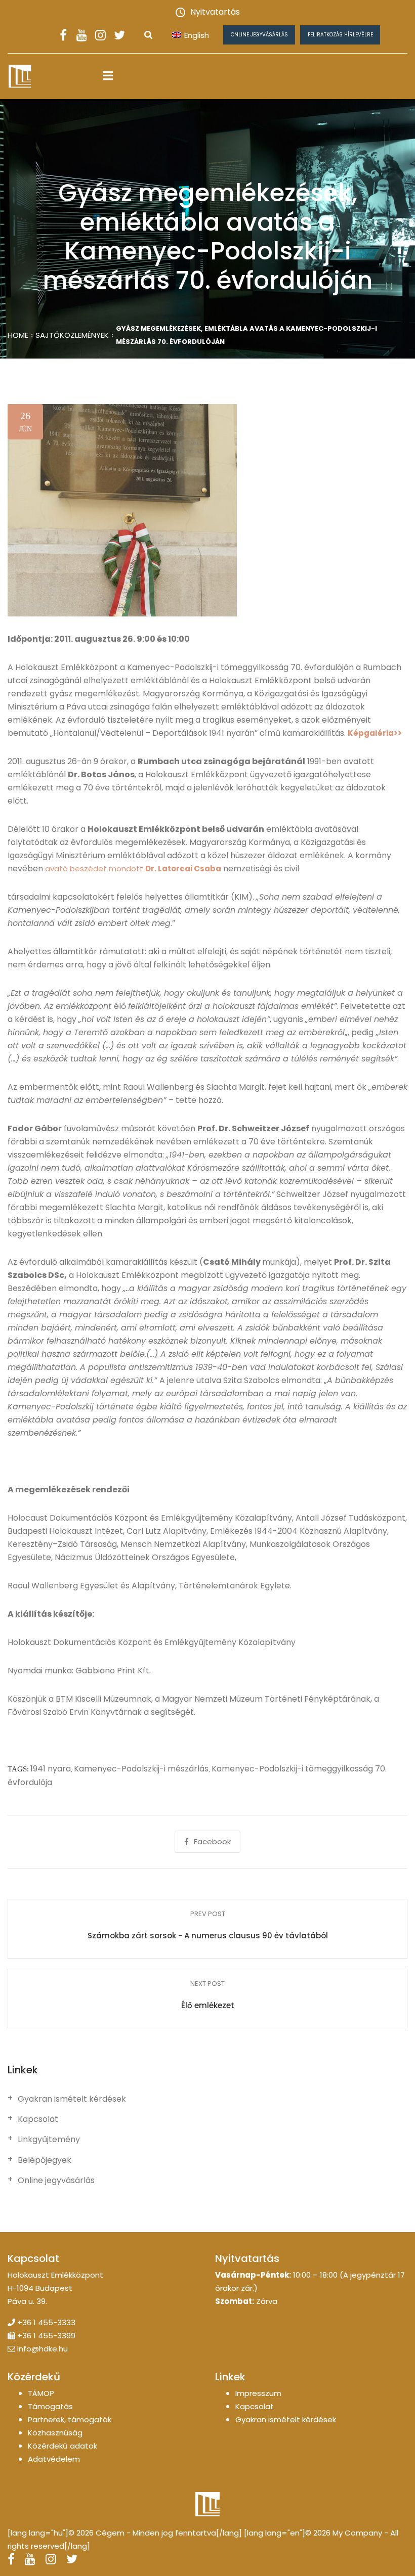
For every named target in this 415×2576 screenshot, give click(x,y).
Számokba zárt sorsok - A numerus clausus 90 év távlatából (208, 1936)
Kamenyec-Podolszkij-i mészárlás (141, 1769)
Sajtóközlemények (72, 335)
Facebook (212, 1841)
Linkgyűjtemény (49, 2140)
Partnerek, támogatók (70, 2419)
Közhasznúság (55, 2433)
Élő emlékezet (208, 2005)
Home (18, 335)
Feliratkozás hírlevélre (340, 35)
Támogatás (50, 2406)
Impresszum (258, 2393)
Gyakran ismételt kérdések (72, 2099)
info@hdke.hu (43, 2349)
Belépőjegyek (45, 2160)
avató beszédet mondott (133, 869)
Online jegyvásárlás (259, 35)
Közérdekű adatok (63, 2446)
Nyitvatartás (215, 12)
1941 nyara (51, 1769)
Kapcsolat (38, 2119)
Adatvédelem (54, 2459)
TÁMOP (41, 2393)
